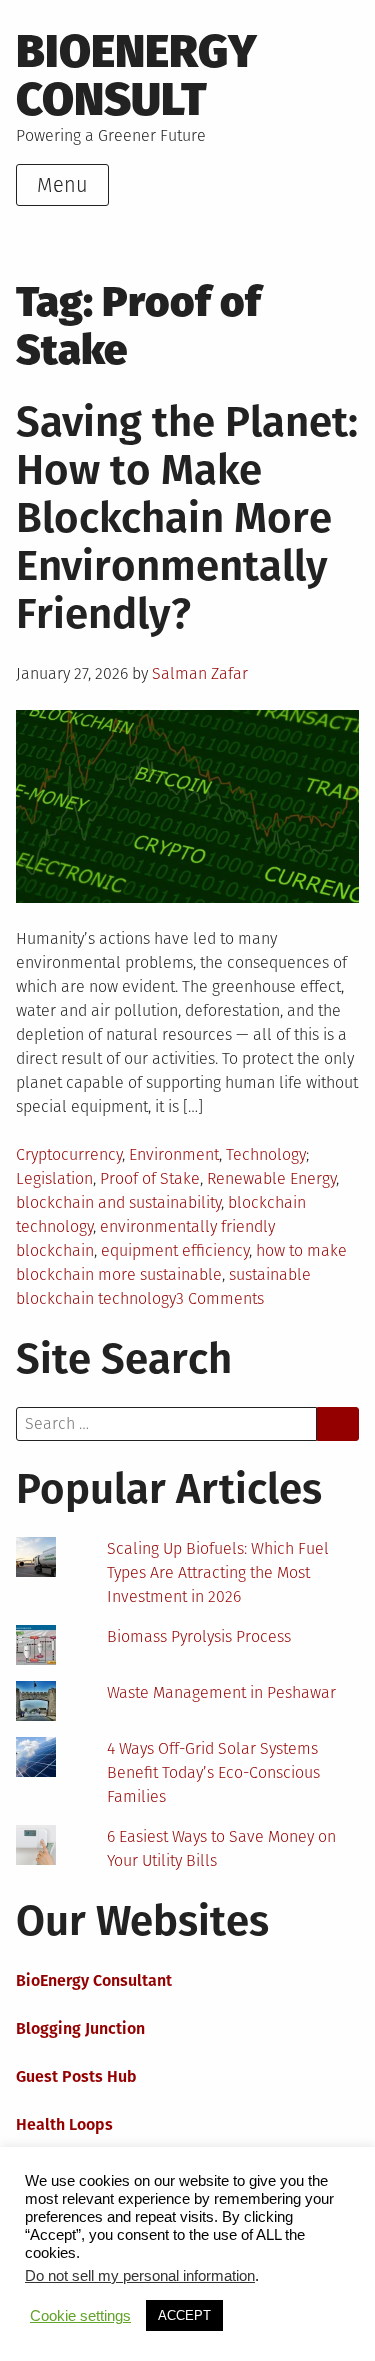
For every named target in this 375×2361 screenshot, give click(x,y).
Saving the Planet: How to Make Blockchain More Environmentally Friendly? (187, 518)
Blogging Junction (80, 2028)
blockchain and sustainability (118, 1202)
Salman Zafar (200, 673)
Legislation (54, 1178)
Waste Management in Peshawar (221, 1692)
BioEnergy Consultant (94, 1980)
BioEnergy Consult (136, 75)
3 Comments (220, 1298)
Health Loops (64, 2124)
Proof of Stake (150, 1178)
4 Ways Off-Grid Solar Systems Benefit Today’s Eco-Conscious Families (213, 1772)
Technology (266, 1154)
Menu (62, 185)
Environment (174, 1154)
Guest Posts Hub (76, 2076)
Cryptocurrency (69, 1154)
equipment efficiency (175, 1250)
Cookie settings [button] (80, 2316)
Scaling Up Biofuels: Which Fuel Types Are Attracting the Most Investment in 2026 (218, 1572)
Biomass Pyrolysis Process (199, 1636)
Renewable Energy (271, 1178)
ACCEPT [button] (184, 2315)
